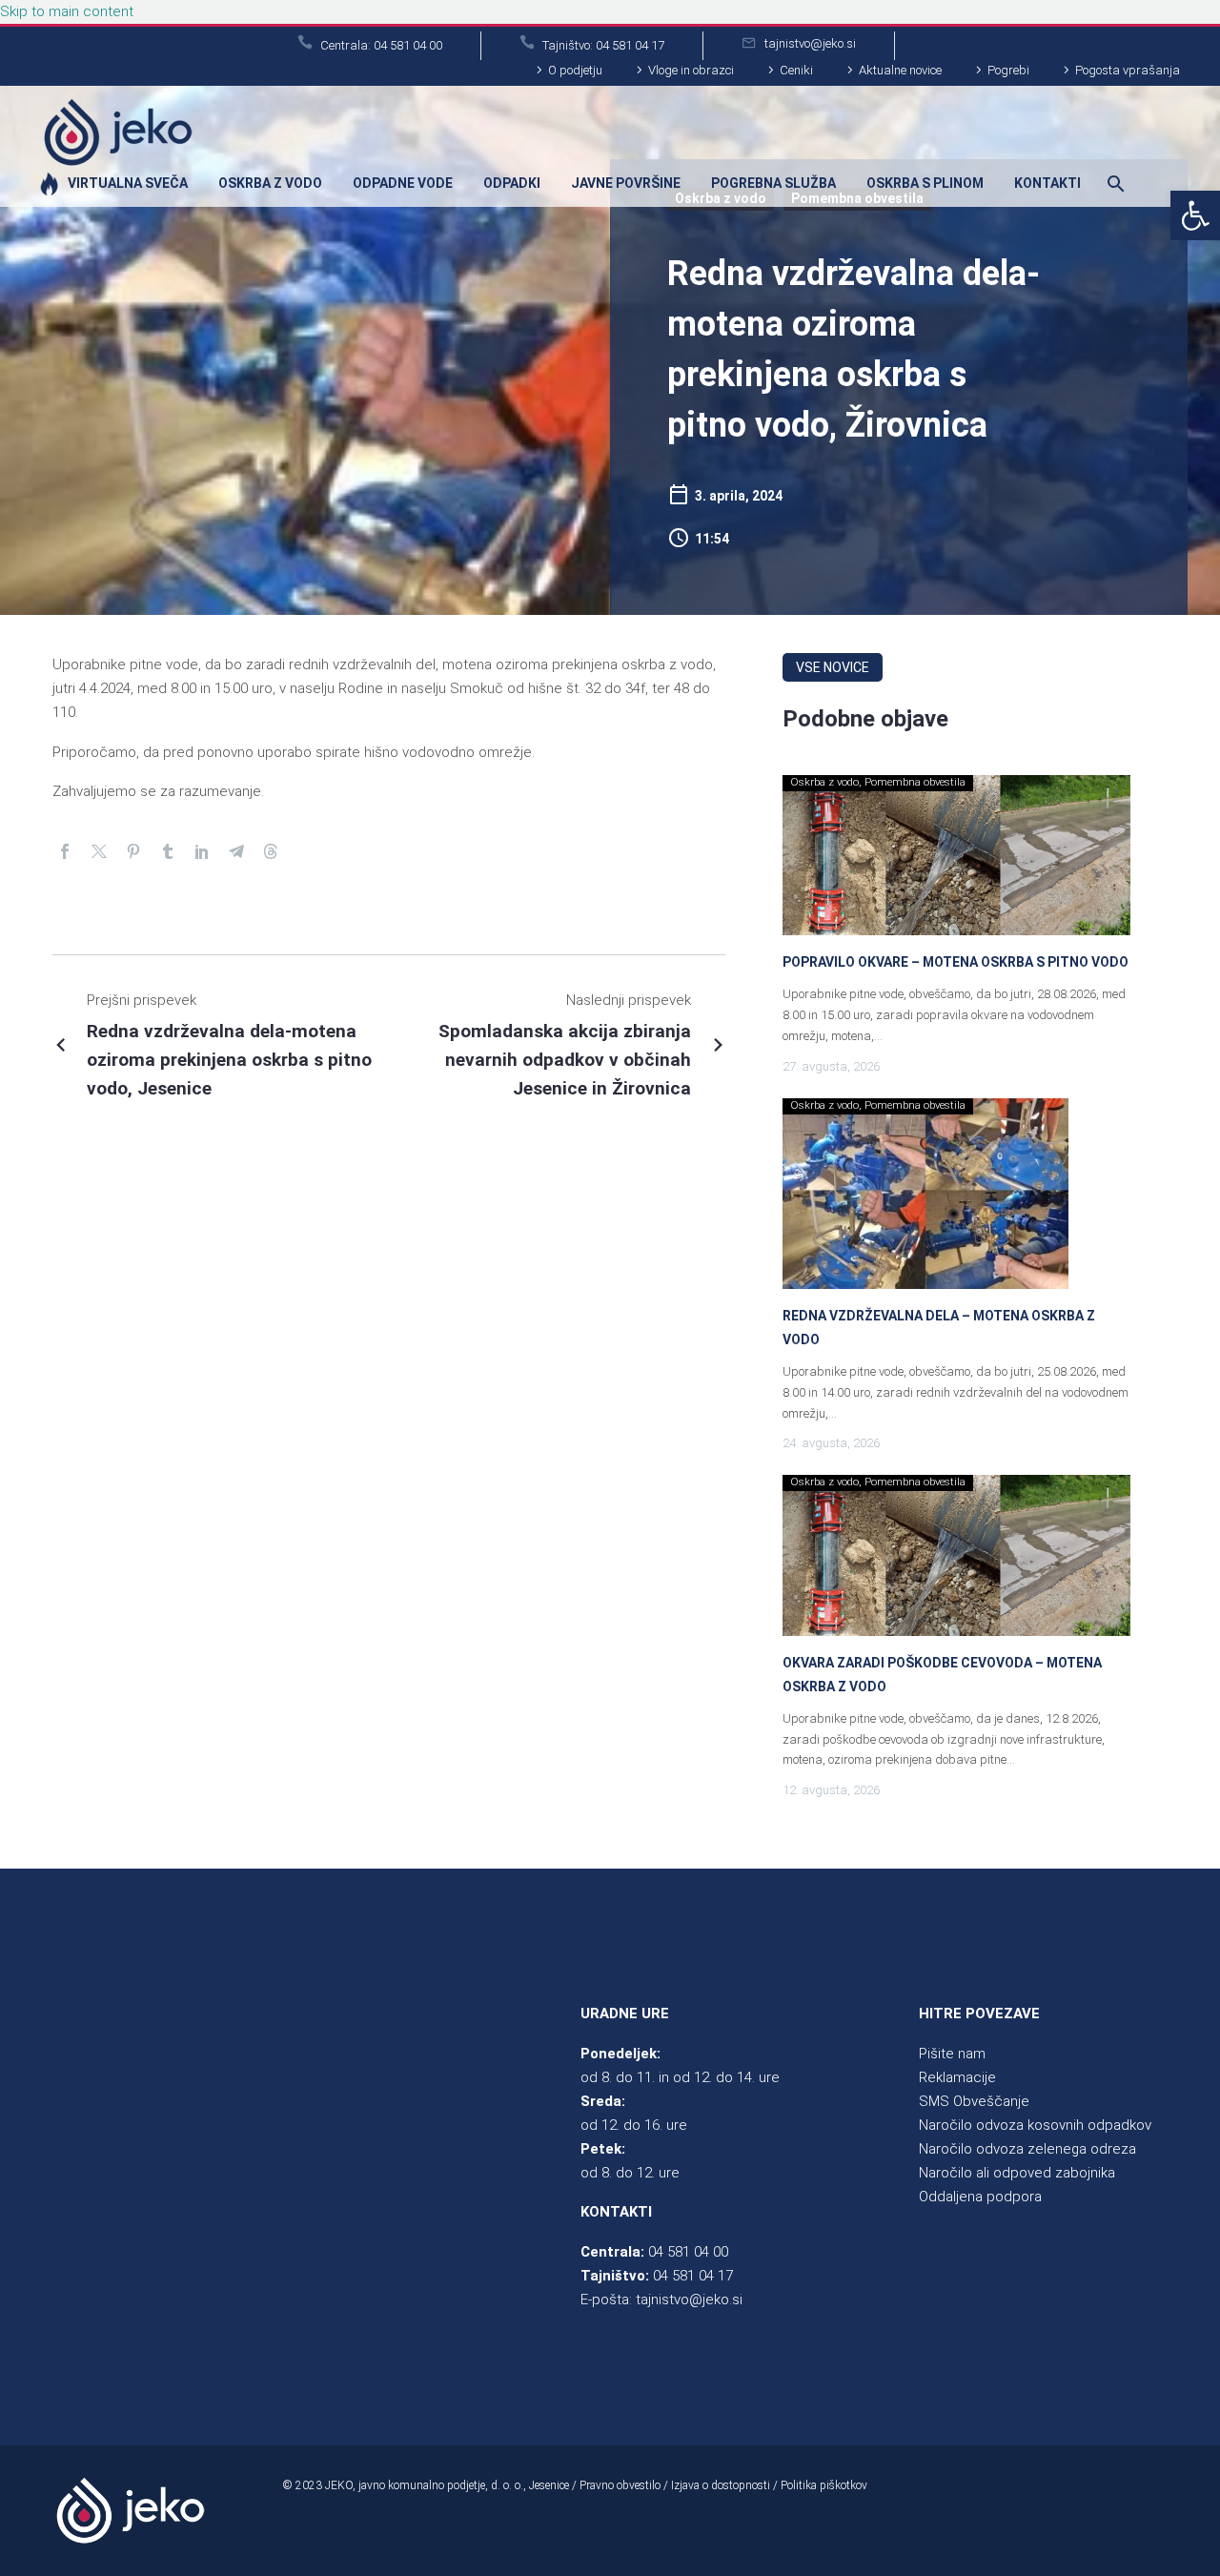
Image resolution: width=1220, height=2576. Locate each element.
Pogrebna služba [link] (773, 183)
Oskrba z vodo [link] (270, 183)
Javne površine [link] (626, 183)
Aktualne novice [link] (900, 70)
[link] (1195, 215)
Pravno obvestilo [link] (620, 2485)
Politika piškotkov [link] (824, 2485)
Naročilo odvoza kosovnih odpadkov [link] (1035, 2125)
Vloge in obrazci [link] (691, 70)
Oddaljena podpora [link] (980, 2197)
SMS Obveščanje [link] (974, 2101)
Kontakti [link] (1047, 183)
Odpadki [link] (512, 183)
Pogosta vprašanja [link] (1128, 70)
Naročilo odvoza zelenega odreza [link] (1027, 2149)
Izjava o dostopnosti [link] (721, 2485)
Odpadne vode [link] (403, 183)
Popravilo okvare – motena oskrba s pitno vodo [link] (956, 962)
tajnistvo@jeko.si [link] (689, 2300)
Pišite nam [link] (952, 2054)
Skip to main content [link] (67, 11)
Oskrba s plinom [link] (925, 183)
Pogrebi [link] (1008, 70)
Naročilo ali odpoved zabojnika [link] (1017, 2173)
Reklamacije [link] (957, 2077)
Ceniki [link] (796, 70)
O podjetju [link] (575, 70)
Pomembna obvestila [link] (915, 782)
